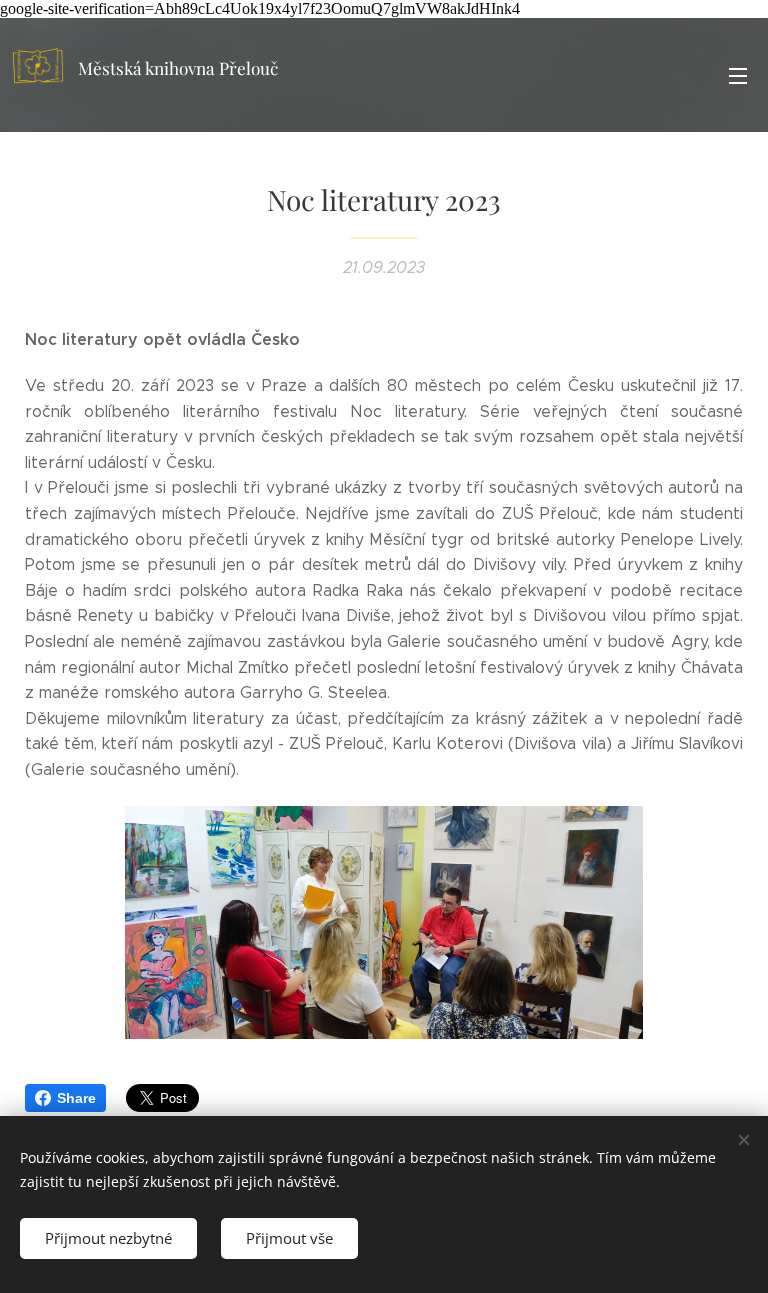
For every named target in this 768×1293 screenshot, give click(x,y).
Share (76, 1098)
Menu (738, 75)
